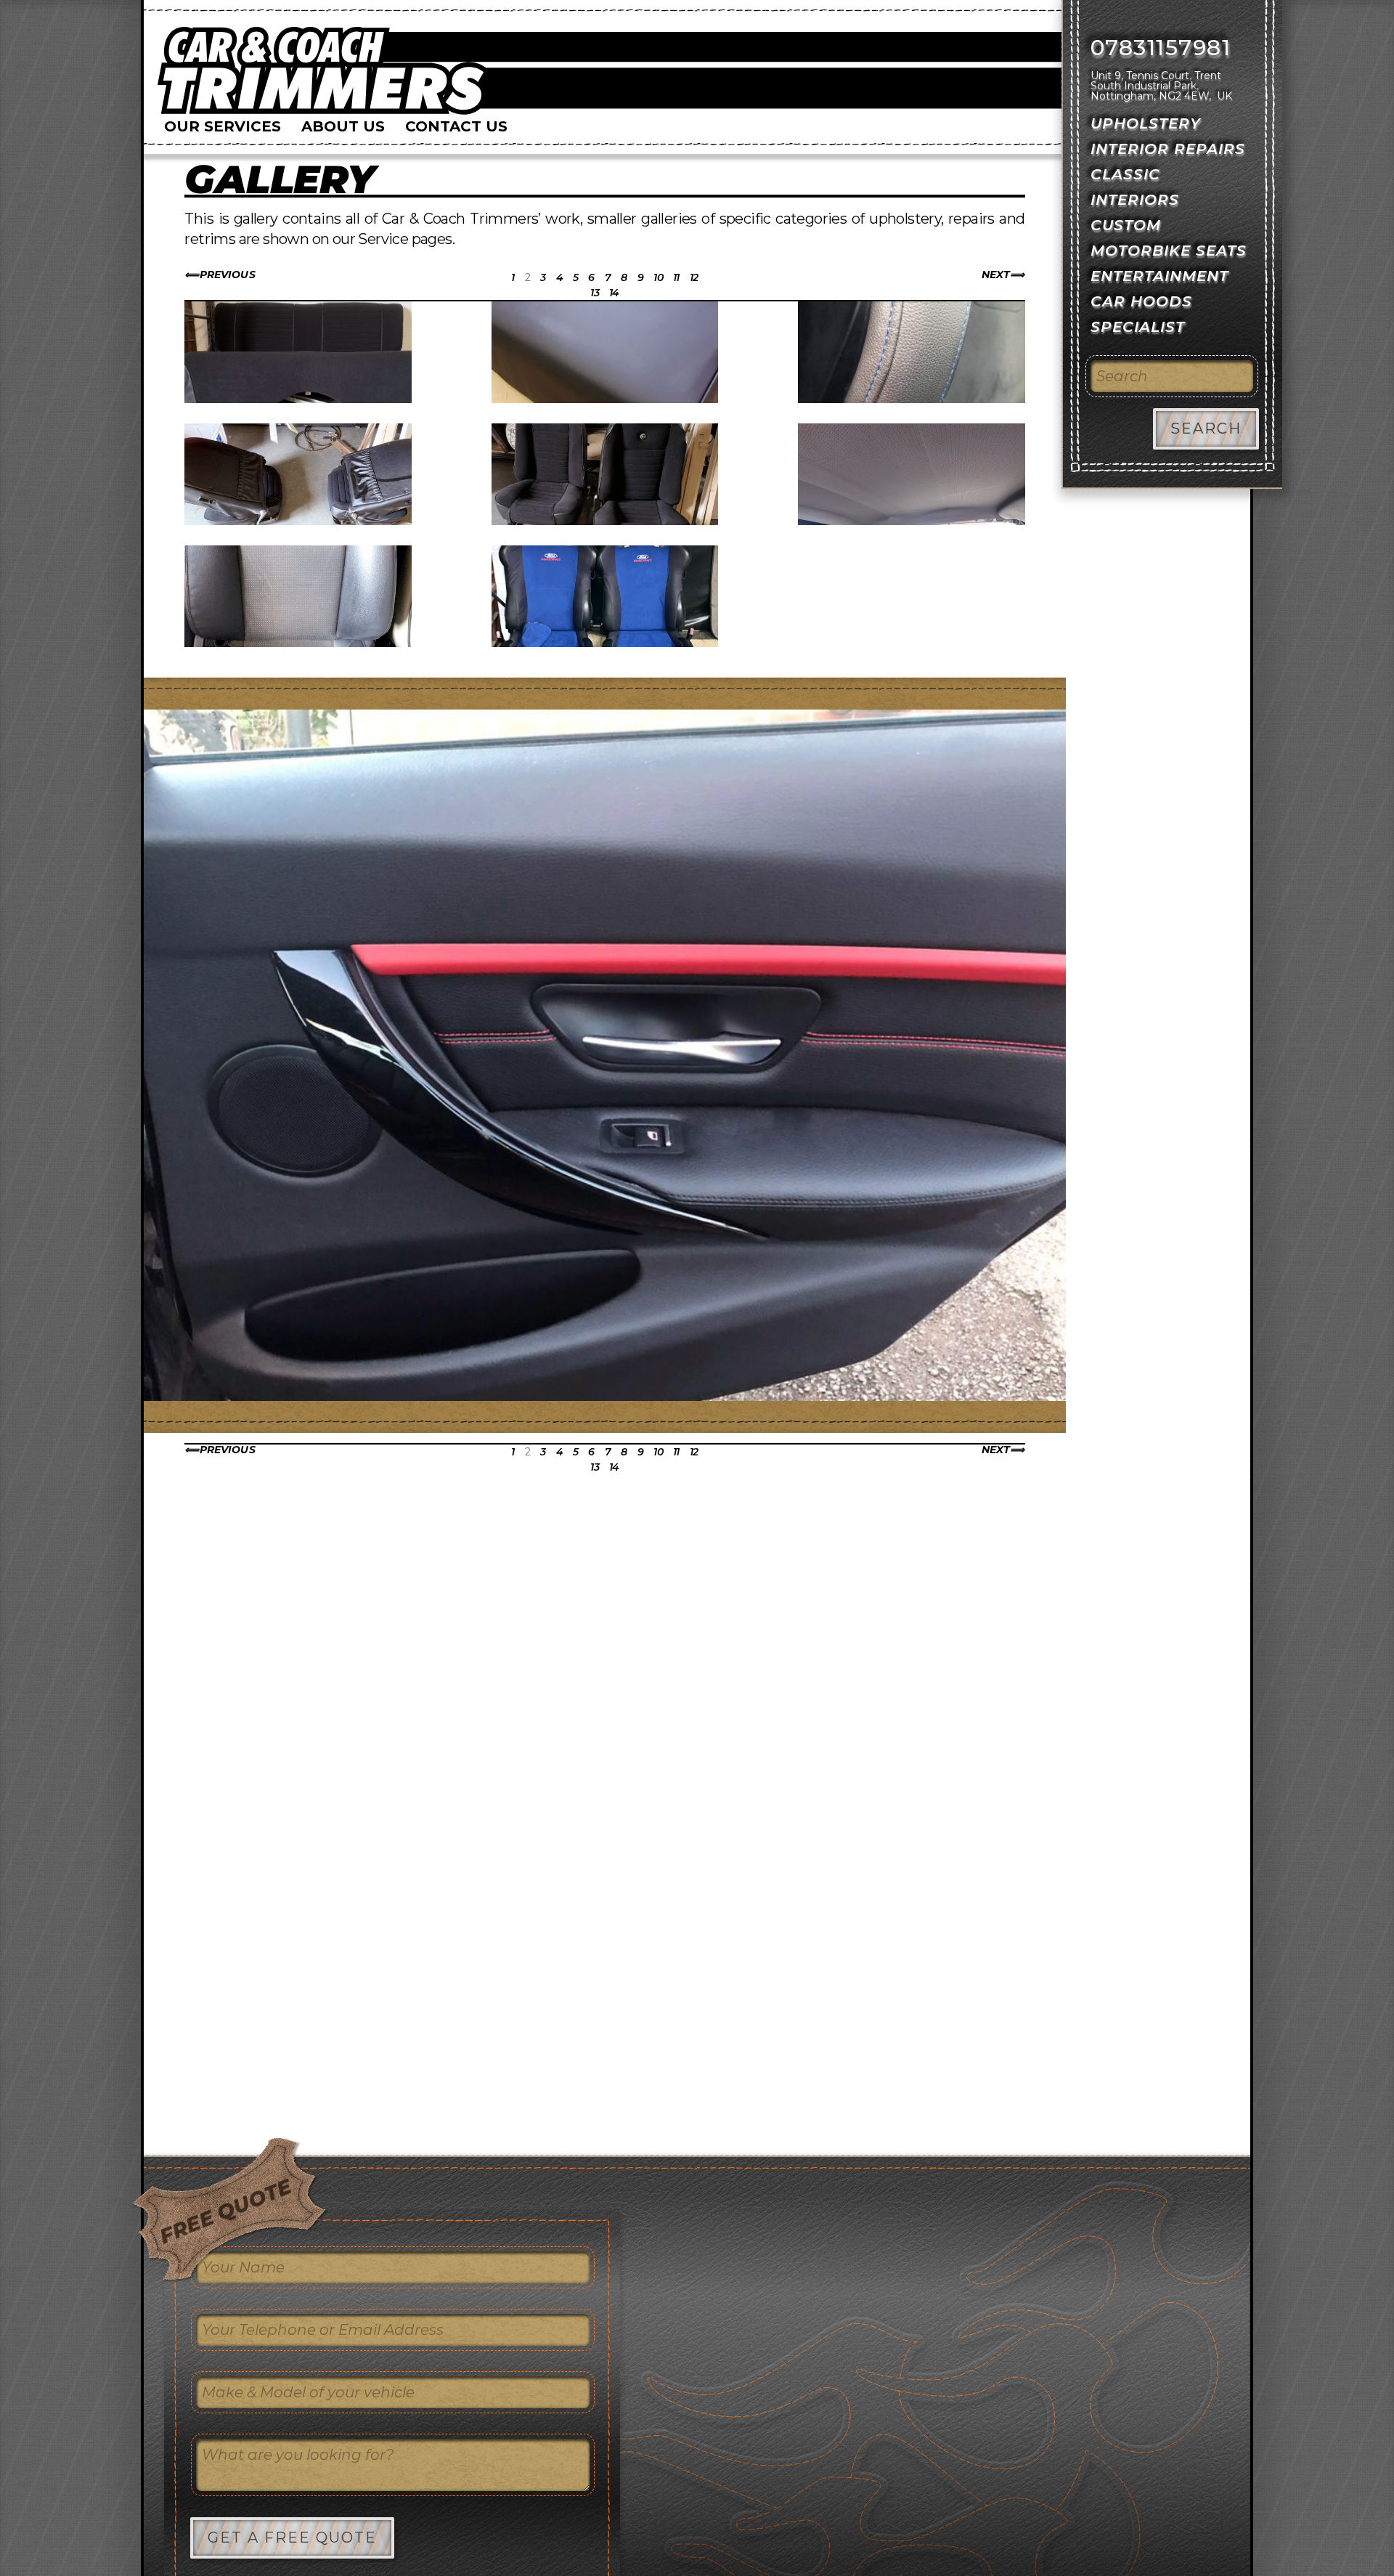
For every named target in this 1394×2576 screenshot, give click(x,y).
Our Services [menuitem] (223, 126)
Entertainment (1159, 276)
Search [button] (1206, 428)
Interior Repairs (1168, 149)
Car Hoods (1141, 301)
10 (658, 277)
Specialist (1138, 327)
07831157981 (1161, 48)
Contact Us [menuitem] (456, 126)
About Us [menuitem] (343, 126)
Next (996, 275)
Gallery (280, 179)
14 (614, 293)
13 (595, 293)
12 (694, 277)
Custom (1126, 225)
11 (676, 277)
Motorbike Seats (1169, 251)
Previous (227, 275)
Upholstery (1146, 123)
